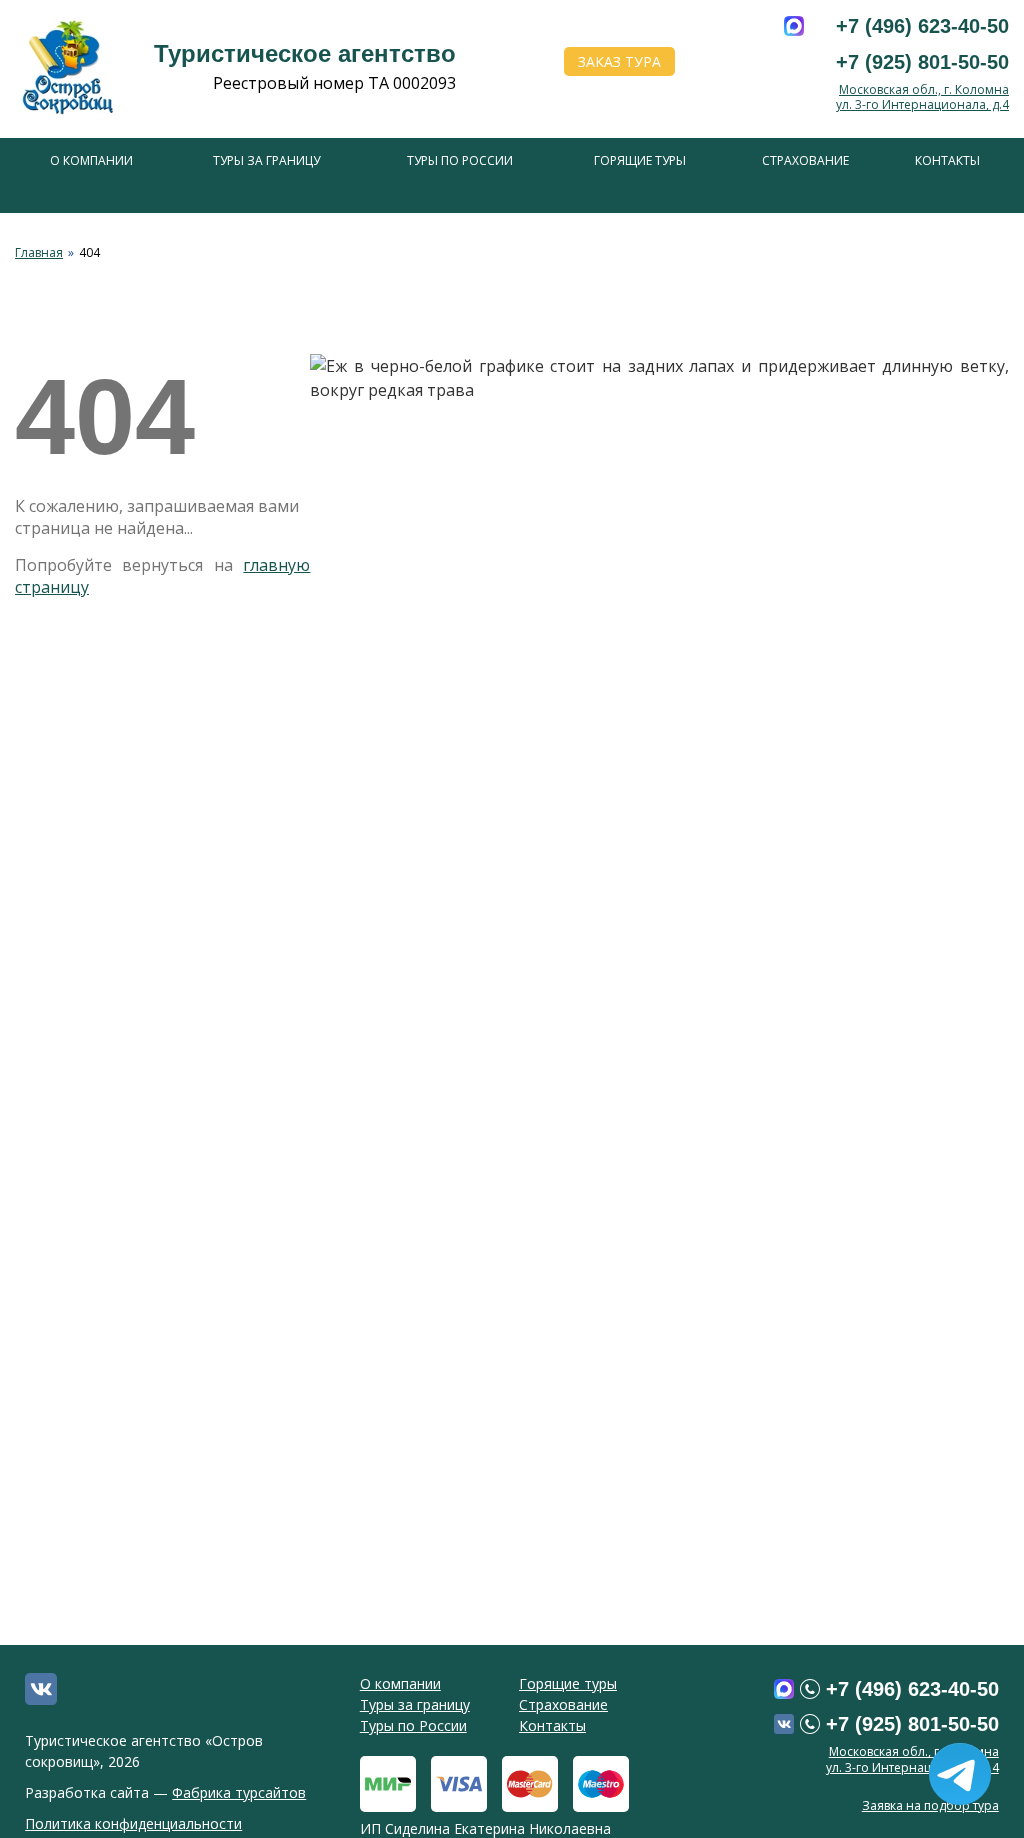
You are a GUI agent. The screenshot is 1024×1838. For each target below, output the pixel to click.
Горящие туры (640, 160)
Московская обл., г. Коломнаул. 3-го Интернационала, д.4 (922, 97)
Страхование (805, 160)
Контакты (947, 160)
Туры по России (460, 160)
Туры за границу (266, 160)
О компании (91, 160)
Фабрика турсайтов (239, 1792)
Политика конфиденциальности (133, 1823)
